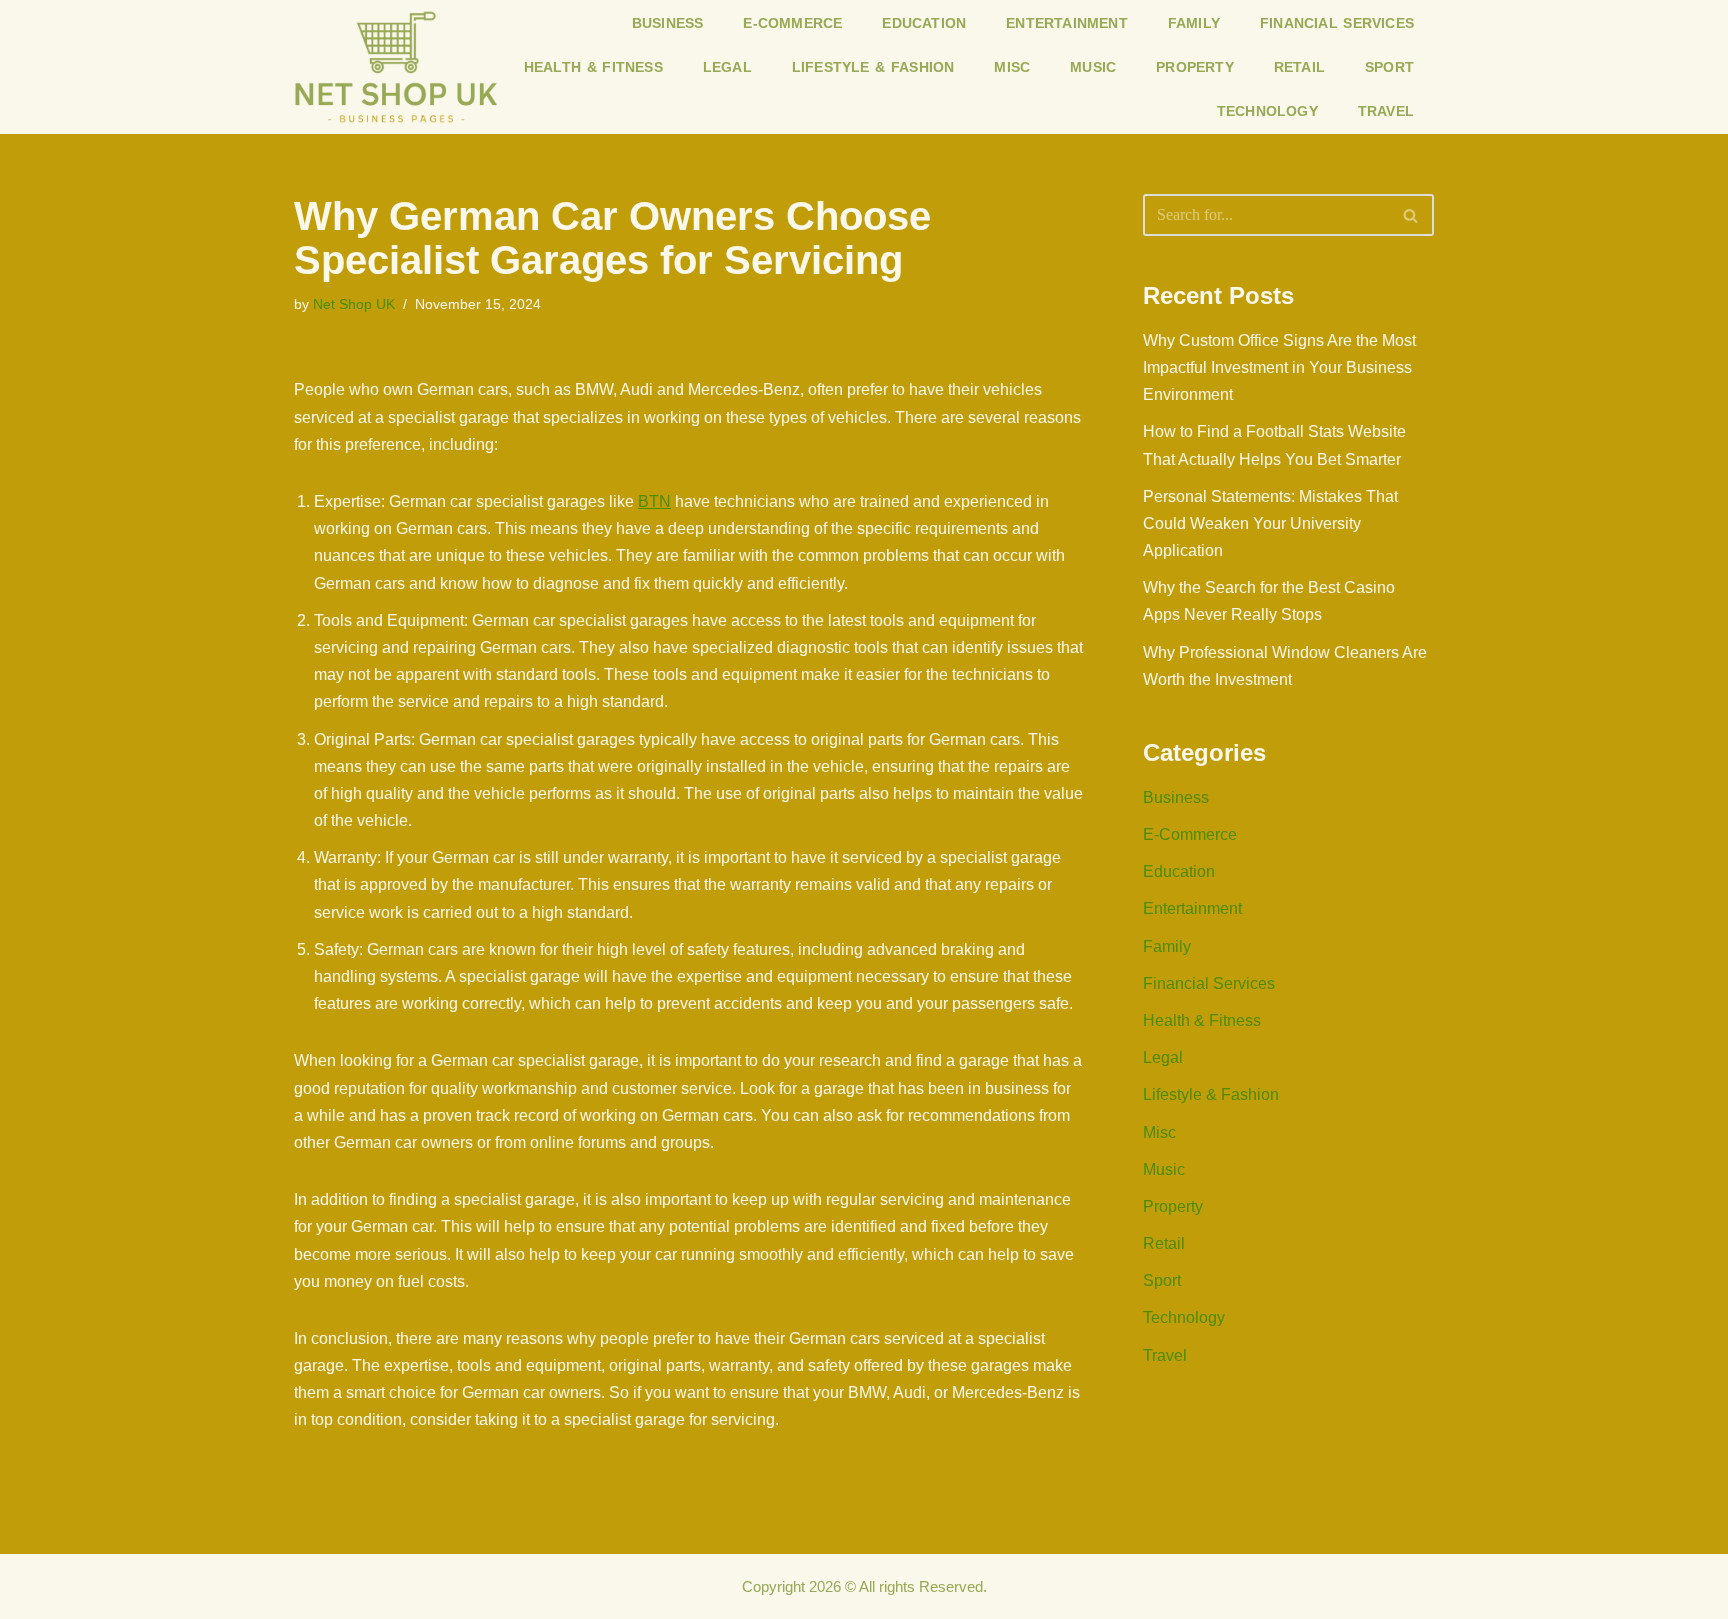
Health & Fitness (593, 67)
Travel (1386, 111)
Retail (1299, 67)
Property (1195, 67)
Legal (727, 67)
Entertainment (1067, 23)
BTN (654, 501)
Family (1194, 23)
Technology (1267, 111)
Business (668, 23)
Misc (1012, 67)
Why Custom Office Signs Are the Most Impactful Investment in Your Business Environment (1279, 367)
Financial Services (1337, 23)
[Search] (1411, 215)
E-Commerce (792, 23)
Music (1093, 67)
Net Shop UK (354, 304)
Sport (1389, 67)
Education (924, 23)
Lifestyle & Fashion (873, 67)
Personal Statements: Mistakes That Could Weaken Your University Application (1270, 523)
